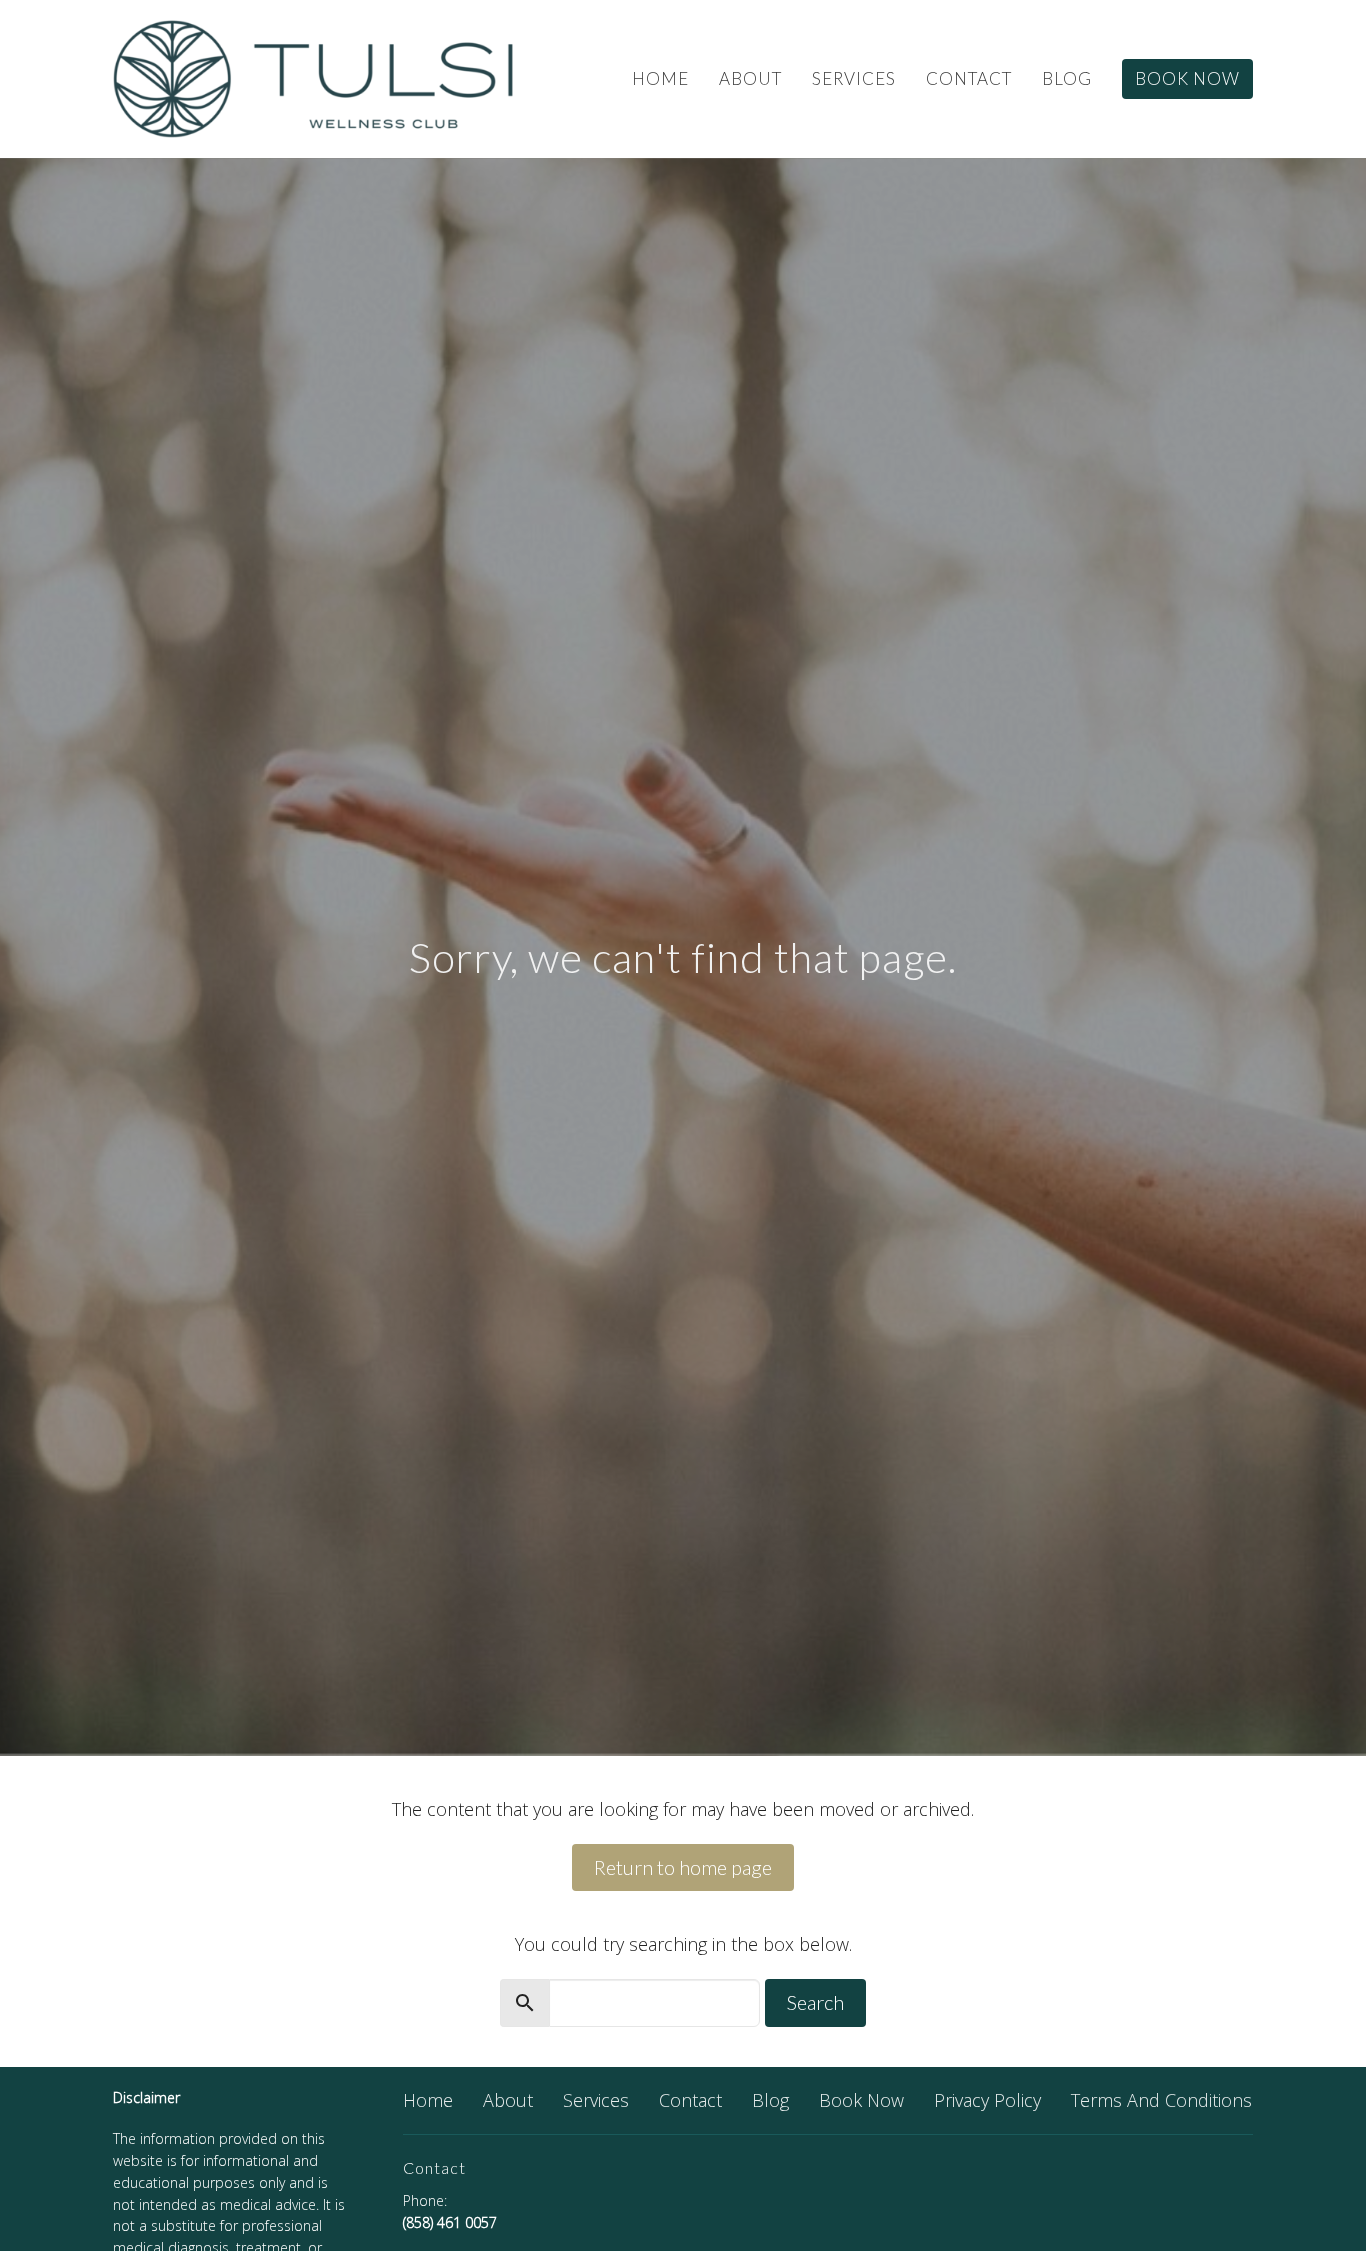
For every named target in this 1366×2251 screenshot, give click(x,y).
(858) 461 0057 (450, 2222)
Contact (969, 78)
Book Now (1187, 78)
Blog (1067, 78)
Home (660, 78)
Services (854, 78)
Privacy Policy (987, 2100)
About (750, 78)
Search (815, 2002)
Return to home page (683, 1867)
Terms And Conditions (1161, 2100)
